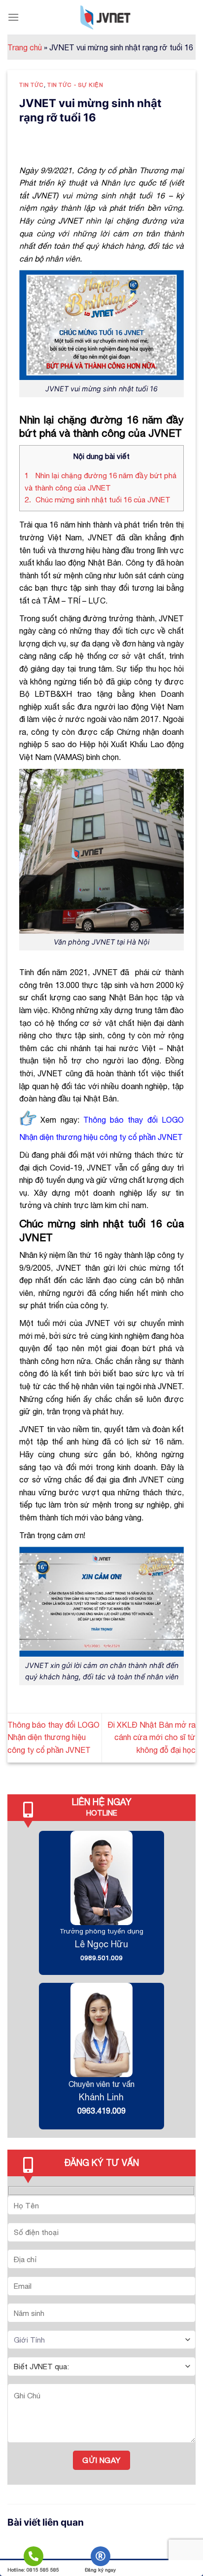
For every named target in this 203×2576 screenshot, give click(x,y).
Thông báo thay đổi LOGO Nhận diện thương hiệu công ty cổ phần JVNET (53, 1737)
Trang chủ (25, 47)
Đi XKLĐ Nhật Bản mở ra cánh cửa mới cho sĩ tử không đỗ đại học (152, 1737)
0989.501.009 (101, 1958)
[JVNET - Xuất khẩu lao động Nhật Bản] (105, 17)
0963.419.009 (101, 2111)
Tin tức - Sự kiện (75, 85)
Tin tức (32, 85)
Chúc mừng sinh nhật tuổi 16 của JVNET (99, 500)
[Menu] (13, 17)
